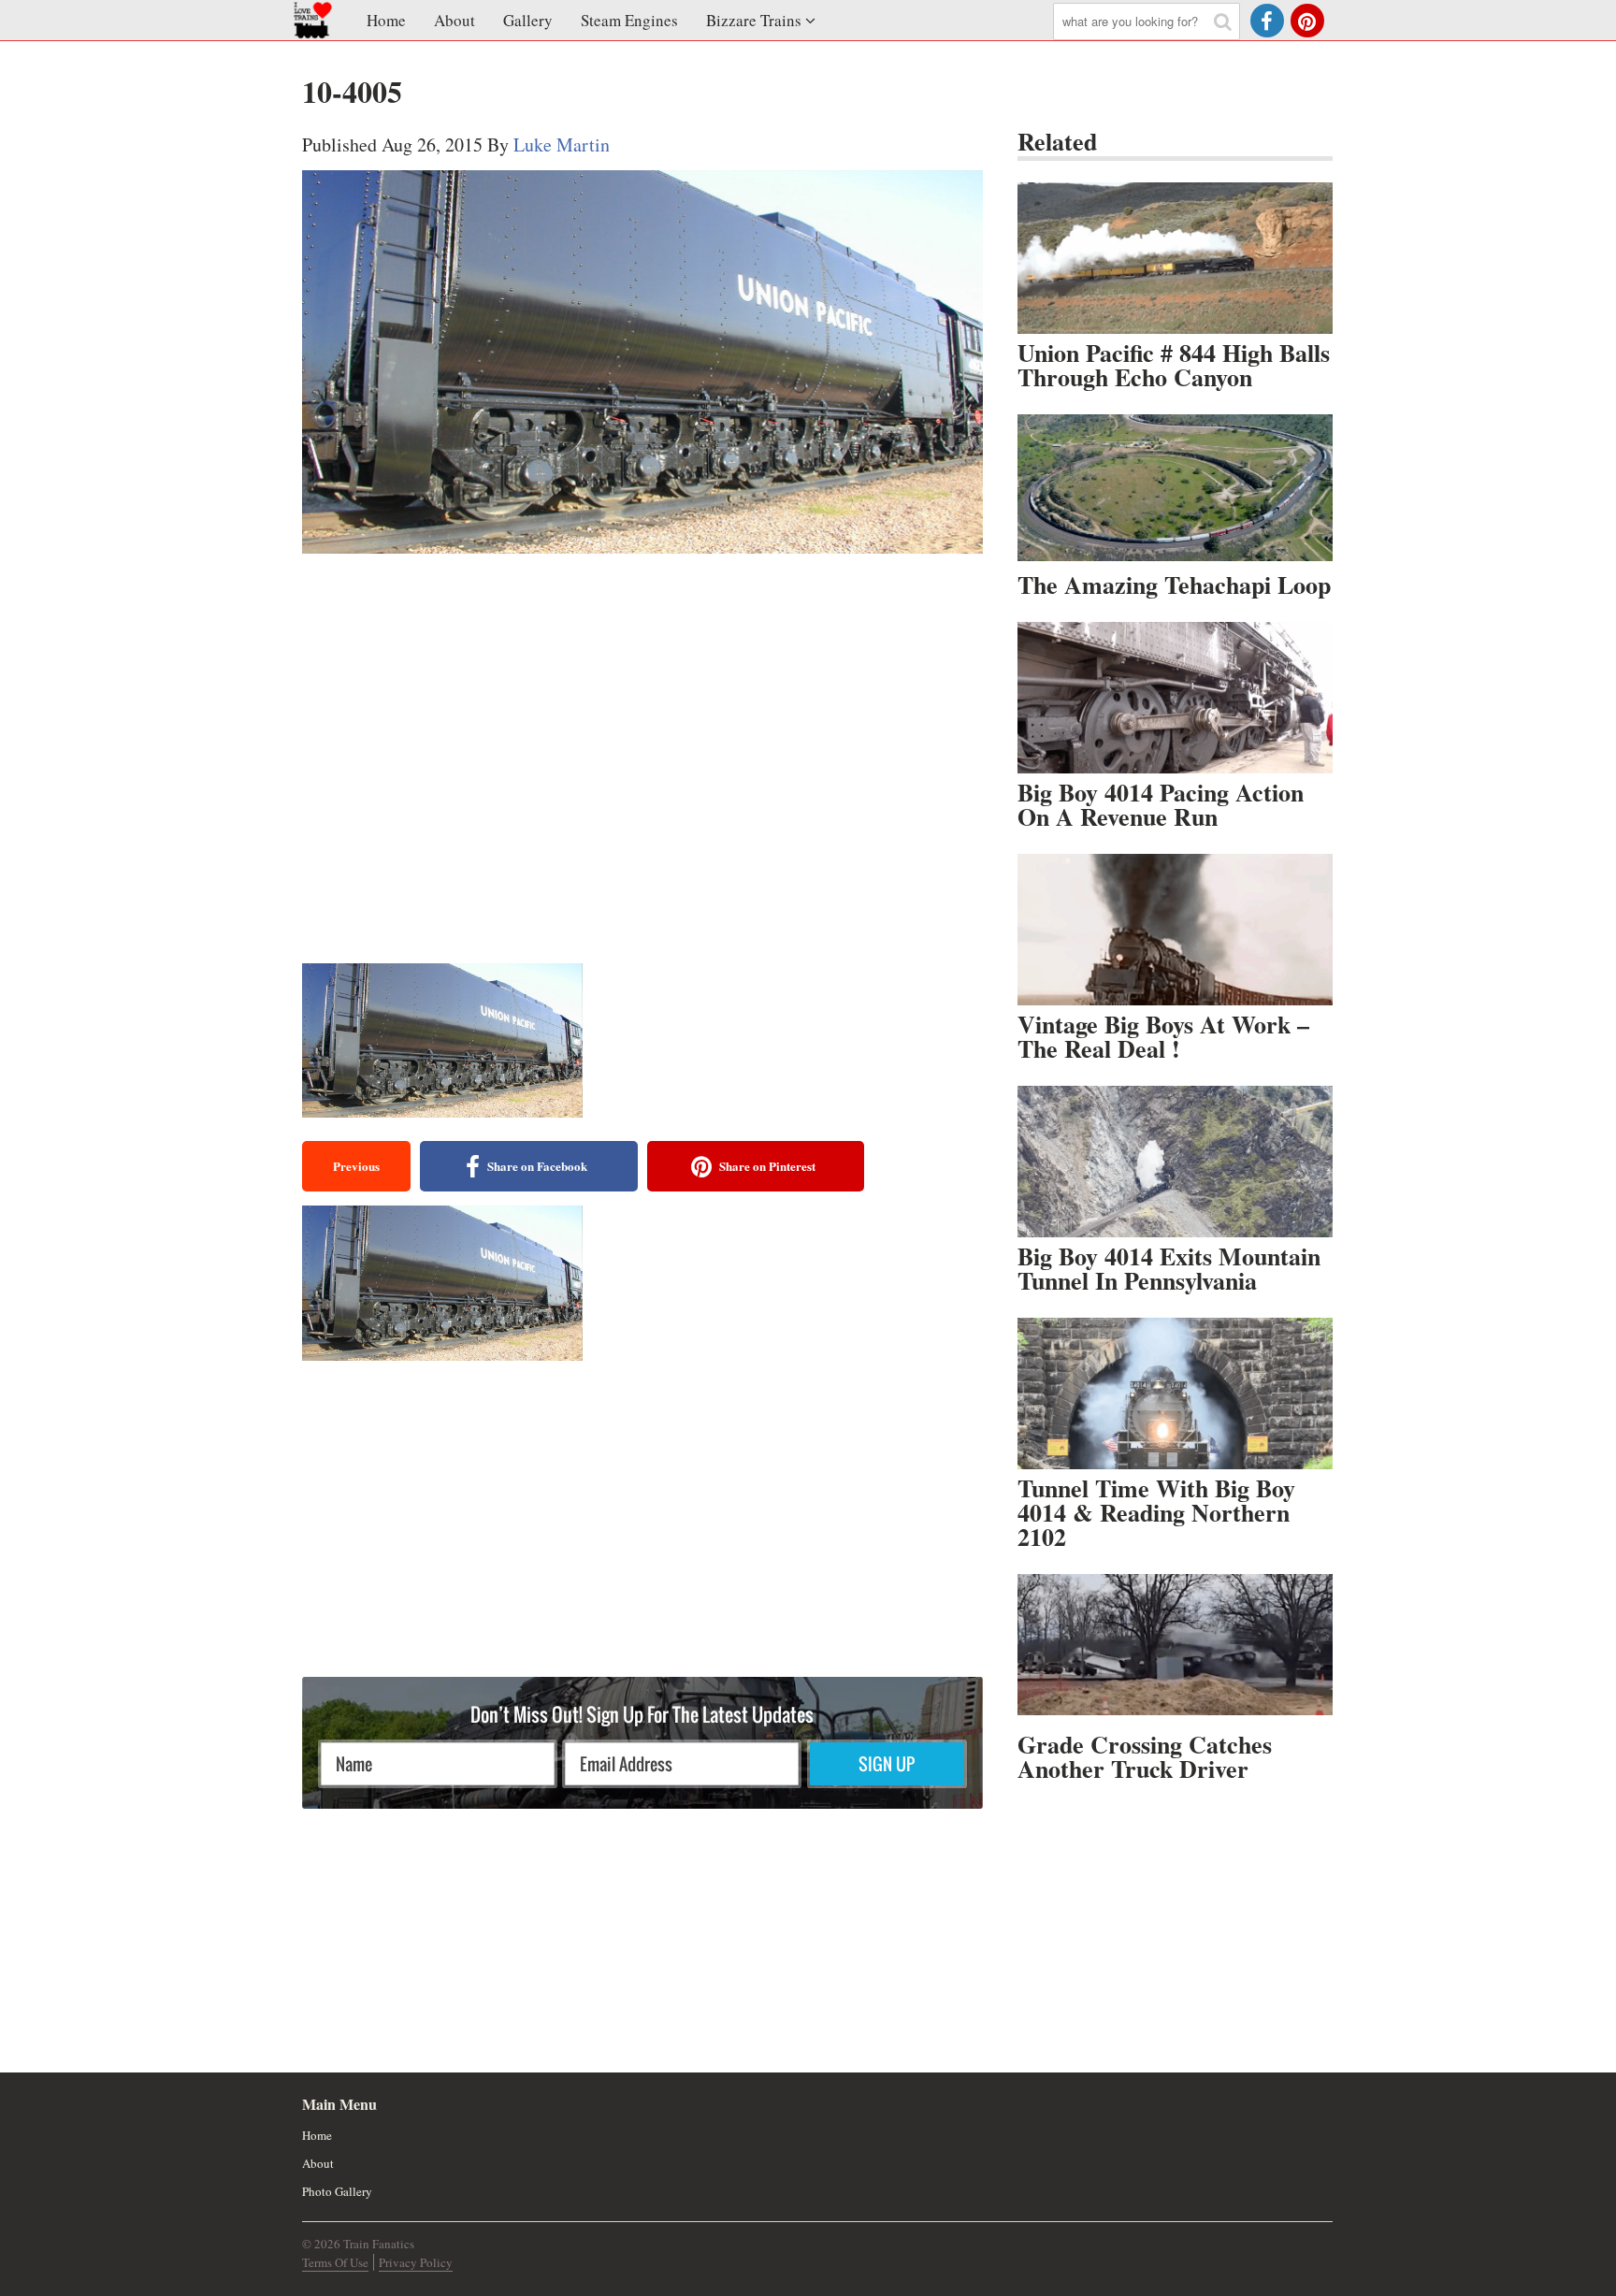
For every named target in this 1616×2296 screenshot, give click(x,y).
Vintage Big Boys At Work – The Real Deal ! (1163, 1036)
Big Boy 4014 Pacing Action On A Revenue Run (1161, 804)
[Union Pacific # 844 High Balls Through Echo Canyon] (1175, 258)
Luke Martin (562, 144)
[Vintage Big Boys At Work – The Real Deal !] (1175, 930)
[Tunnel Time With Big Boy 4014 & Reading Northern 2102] (1175, 1393)
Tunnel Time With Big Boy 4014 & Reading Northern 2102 (1156, 1512)
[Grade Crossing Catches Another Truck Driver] (1175, 1650)
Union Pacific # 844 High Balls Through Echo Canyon (1174, 365)
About (454, 20)
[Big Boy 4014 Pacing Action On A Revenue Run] (1175, 698)
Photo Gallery (337, 2191)
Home (386, 20)
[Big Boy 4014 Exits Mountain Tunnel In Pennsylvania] (1175, 1162)
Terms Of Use (335, 2262)
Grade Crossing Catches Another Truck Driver (1145, 1756)
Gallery (528, 20)
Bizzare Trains (754, 20)
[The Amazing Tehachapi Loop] (1175, 490)
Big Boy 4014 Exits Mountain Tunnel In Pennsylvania (1169, 1268)
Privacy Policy (416, 2262)
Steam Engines (629, 20)
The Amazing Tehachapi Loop (1174, 585)
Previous (356, 1166)
